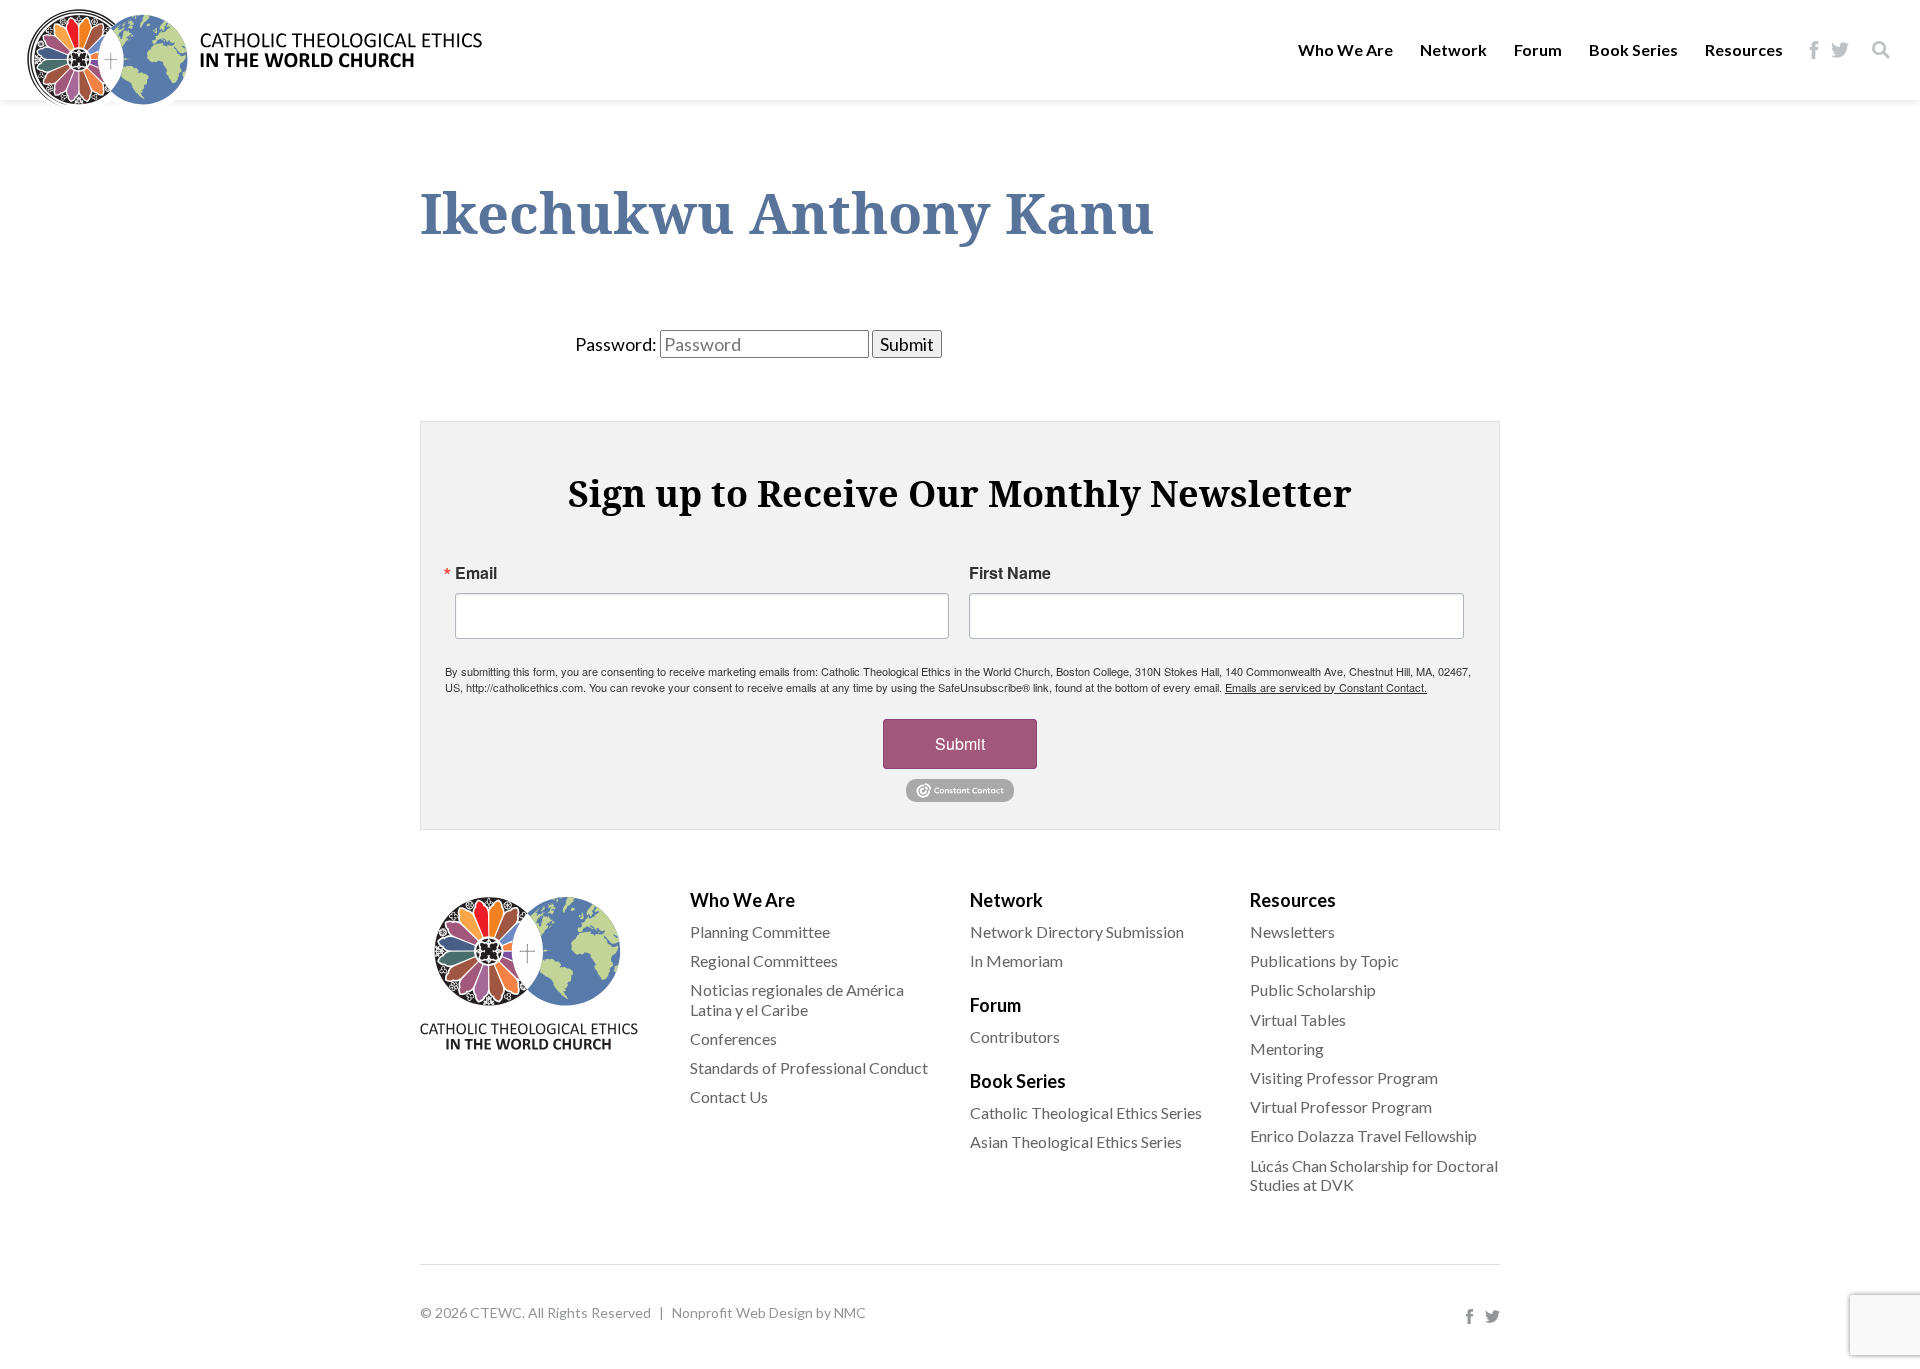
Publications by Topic (1324, 960)
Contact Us (729, 1096)
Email (476, 573)
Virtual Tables (1298, 1019)
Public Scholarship (1313, 989)
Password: (616, 344)
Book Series (1633, 49)
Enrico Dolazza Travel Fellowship (1363, 1135)
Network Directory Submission (1077, 931)
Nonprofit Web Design (742, 1312)
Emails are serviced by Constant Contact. (1326, 687)
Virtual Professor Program (1341, 1106)
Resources (1744, 49)
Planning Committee (760, 931)
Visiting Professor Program (1344, 1077)
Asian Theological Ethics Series (1076, 1141)
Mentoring (1287, 1048)
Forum (1538, 49)
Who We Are (1345, 49)
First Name (1010, 573)
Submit (960, 743)
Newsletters (1292, 931)
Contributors (1015, 1036)
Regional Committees (764, 960)
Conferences (733, 1038)
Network (1453, 49)
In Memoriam (1016, 960)
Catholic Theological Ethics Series (1086, 1112)
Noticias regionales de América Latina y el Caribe (797, 999)
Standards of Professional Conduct (809, 1067)
